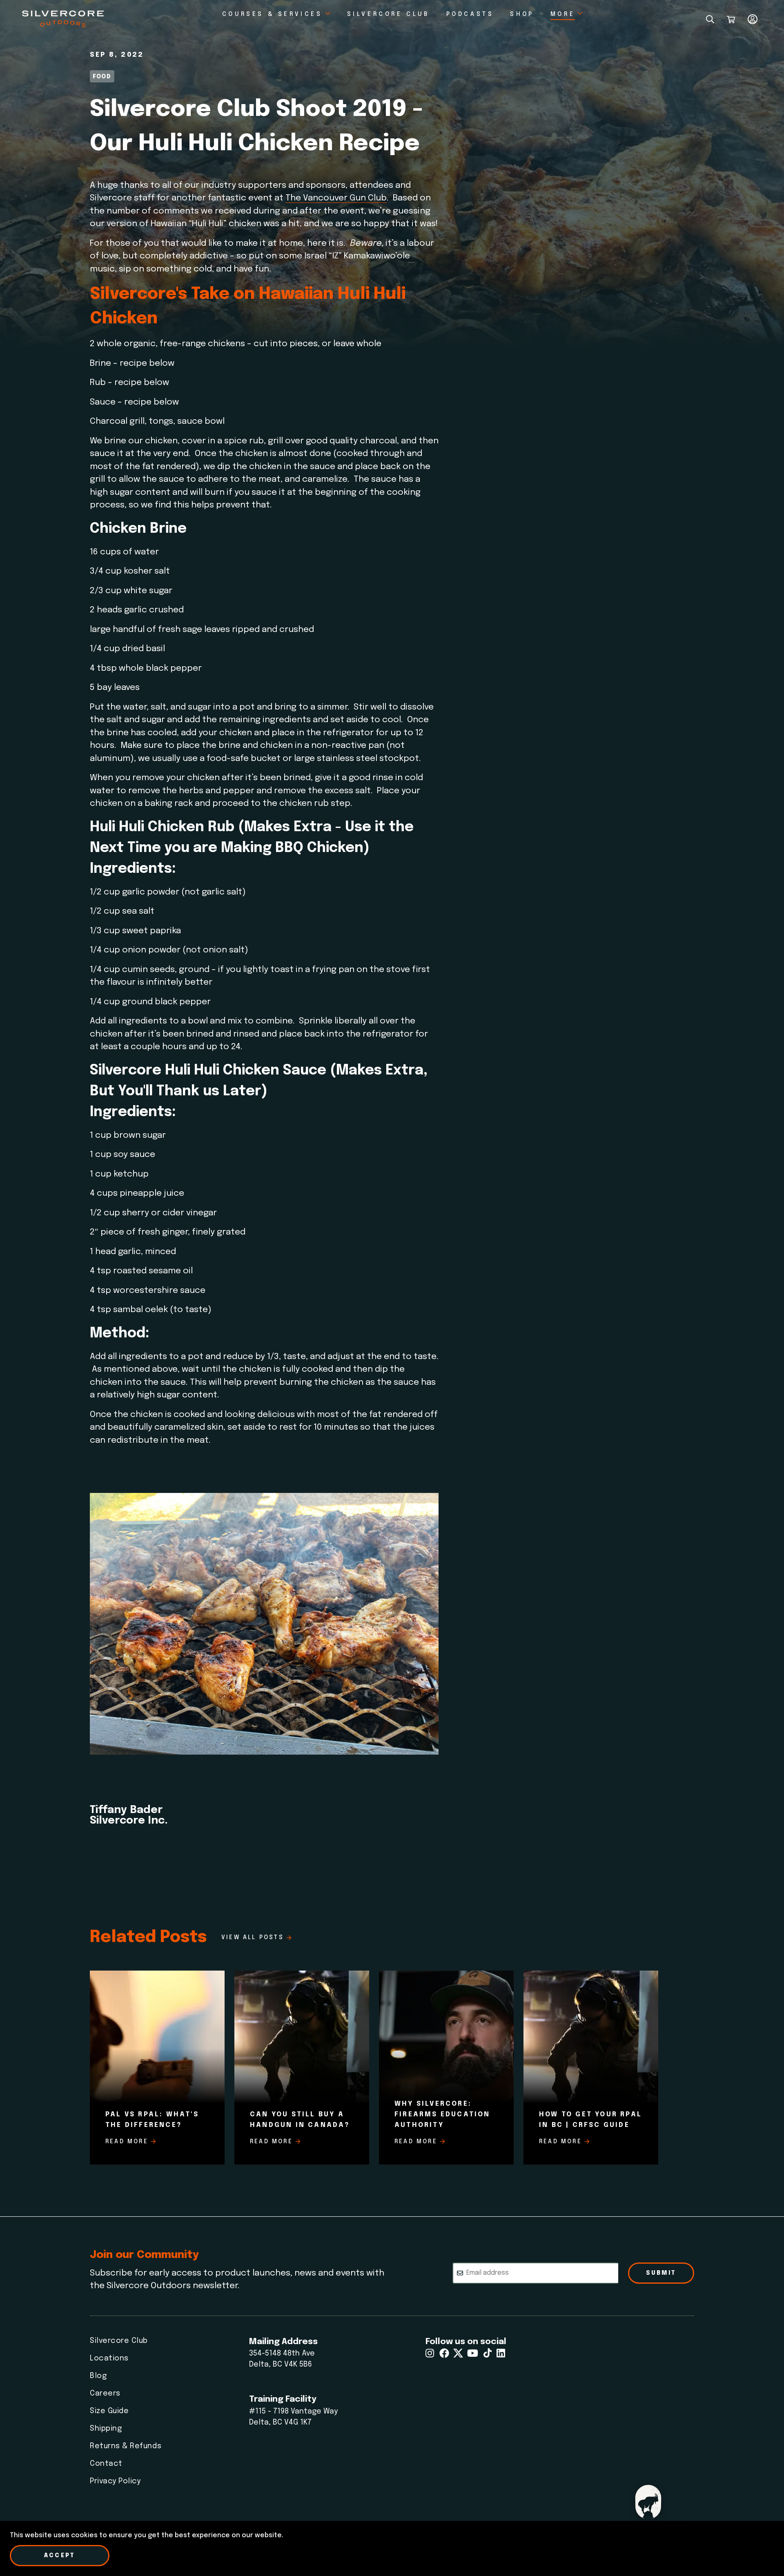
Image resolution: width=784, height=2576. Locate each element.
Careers (105, 2394)
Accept (60, 2556)
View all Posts (253, 1938)
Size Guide (109, 2411)
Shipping (106, 2429)
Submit (661, 2273)
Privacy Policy (115, 2481)
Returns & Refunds (126, 2446)
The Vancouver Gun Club (336, 198)
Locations (109, 2358)
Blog (98, 2376)
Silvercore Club (119, 2341)
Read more (127, 2142)
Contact (106, 2464)
